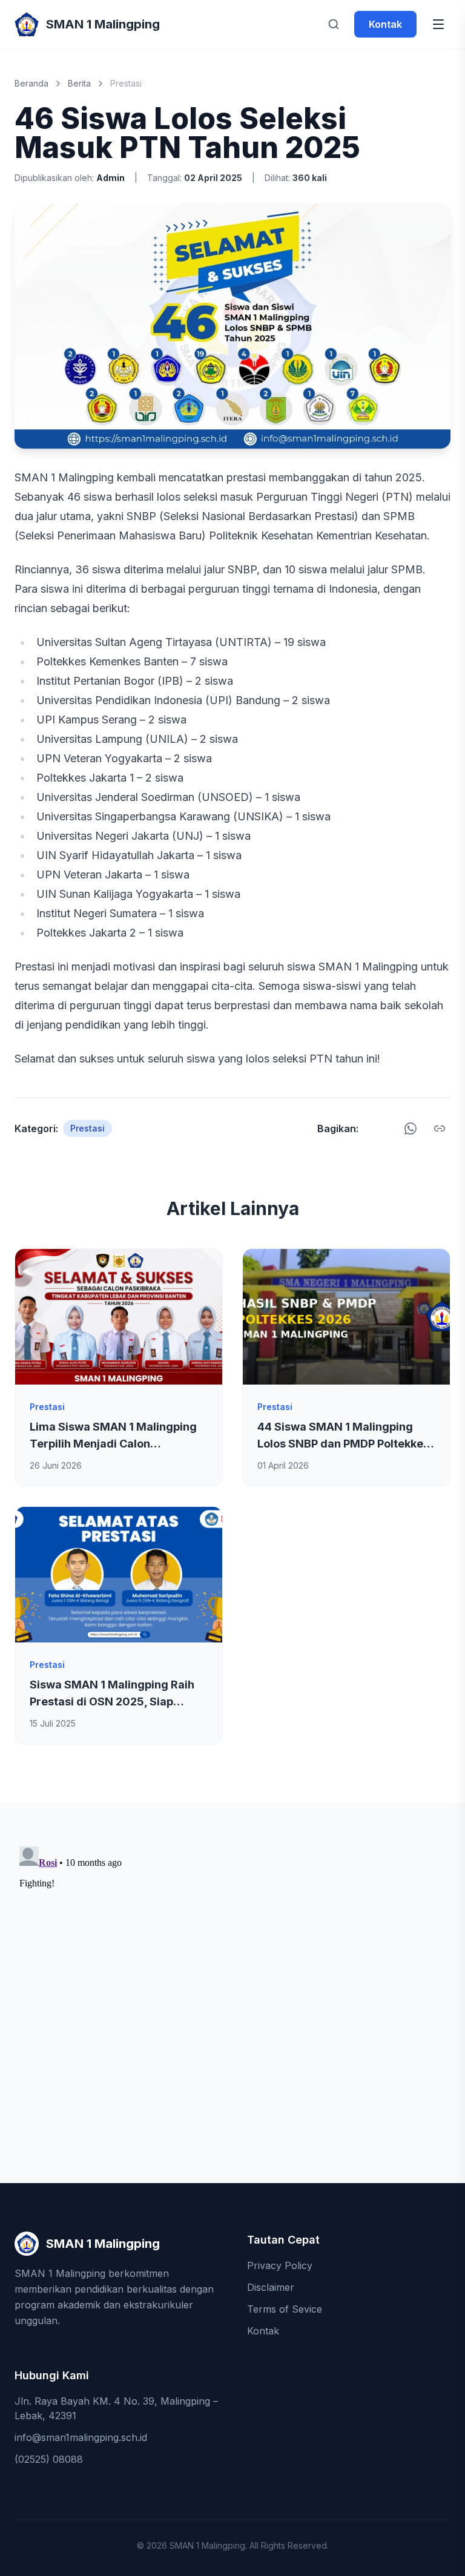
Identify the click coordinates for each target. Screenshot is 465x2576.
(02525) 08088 (49, 2459)
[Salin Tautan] (440, 1128)
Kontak (385, 24)
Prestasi (126, 83)
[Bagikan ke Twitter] (387, 1128)
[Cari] (334, 24)
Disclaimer (271, 2287)
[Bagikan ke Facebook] (371, 1128)
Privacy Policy (280, 2265)
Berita (79, 83)
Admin (110, 178)
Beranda (31, 83)
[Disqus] (232, 1993)
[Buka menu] (438, 24)
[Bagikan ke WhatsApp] (411, 1128)
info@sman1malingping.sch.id (81, 2437)
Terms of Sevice (285, 2309)
